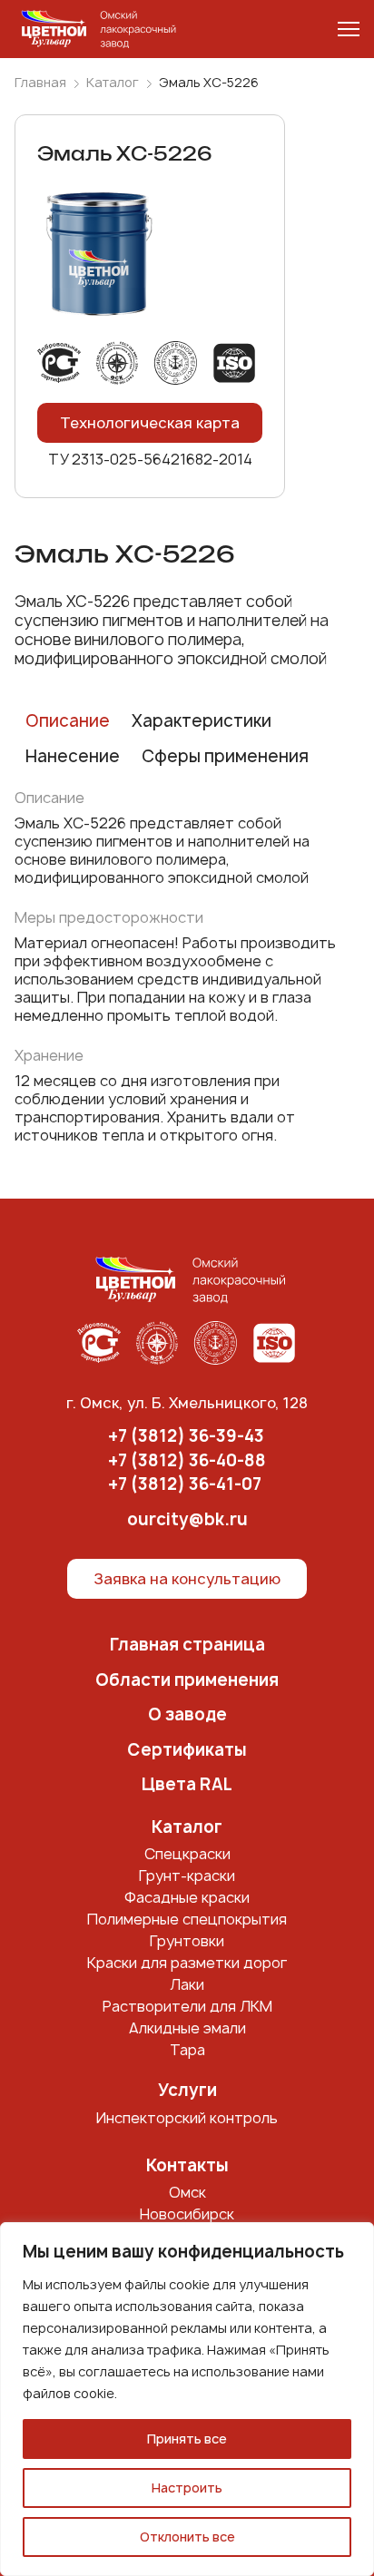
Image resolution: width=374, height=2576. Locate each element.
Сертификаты (187, 1751)
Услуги (187, 2091)
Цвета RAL (187, 1785)
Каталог (113, 83)
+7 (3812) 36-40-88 (187, 1461)
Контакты (187, 2166)
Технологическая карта (150, 423)
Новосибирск (187, 2214)
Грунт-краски (187, 1876)
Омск (187, 2192)
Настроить (187, 2488)
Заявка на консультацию (187, 1579)
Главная (40, 83)
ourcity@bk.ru (187, 1520)
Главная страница (187, 1646)
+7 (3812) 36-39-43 (186, 1437)
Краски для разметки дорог (187, 1963)
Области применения (187, 1681)
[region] (187, 2399)
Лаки (187, 1984)
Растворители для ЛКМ (187, 2006)
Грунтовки (187, 1941)
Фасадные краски (187, 1897)
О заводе (187, 1715)
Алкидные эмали (187, 2028)
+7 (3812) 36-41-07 (185, 1485)
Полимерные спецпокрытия (187, 1919)
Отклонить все (187, 2537)
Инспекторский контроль (187, 2118)
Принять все (187, 2439)
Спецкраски (187, 1854)
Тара (187, 2050)
